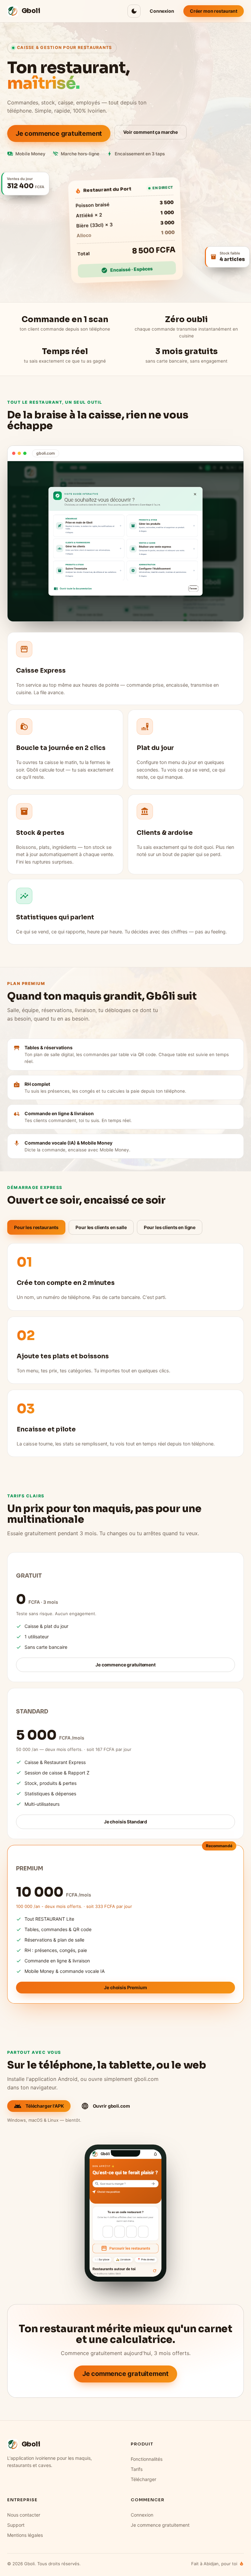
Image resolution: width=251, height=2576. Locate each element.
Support (16, 2525)
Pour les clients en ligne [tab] (170, 1227)
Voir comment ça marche (151, 132)
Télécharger (143, 2479)
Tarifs (137, 2469)
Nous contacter (24, 2515)
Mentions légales (25, 2535)
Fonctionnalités (147, 2459)
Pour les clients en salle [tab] (101, 1227)
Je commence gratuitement (160, 2525)
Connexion (142, 2515)
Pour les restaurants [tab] (36, 1227)
